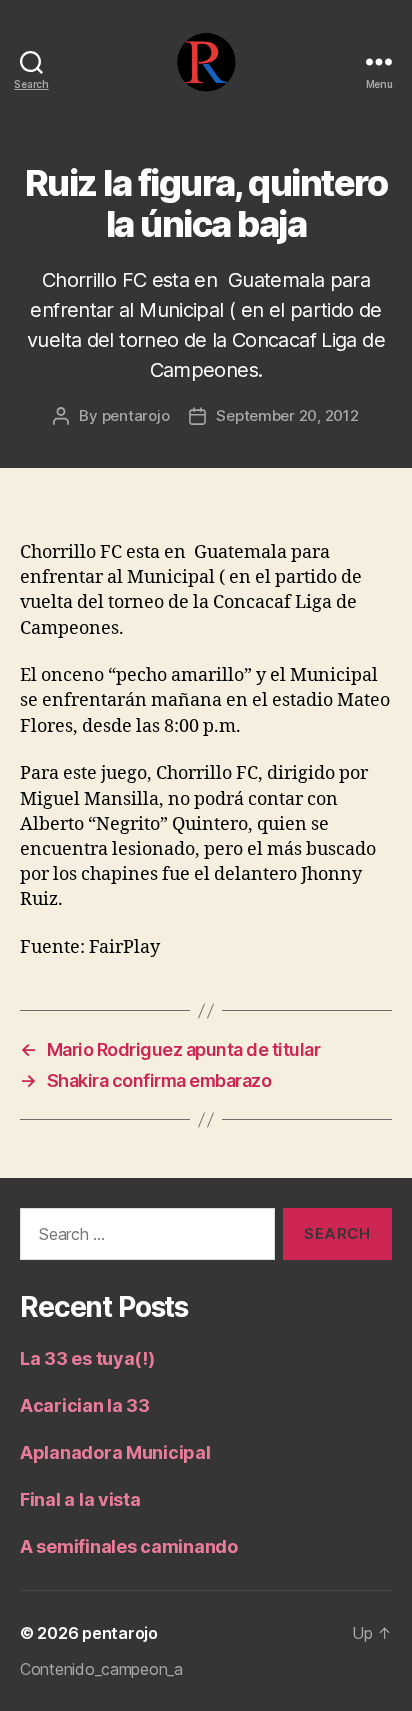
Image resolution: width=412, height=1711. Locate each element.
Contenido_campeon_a (101, 1669)
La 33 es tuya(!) (87, 1358)
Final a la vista (80, 1499)
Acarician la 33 (85, 1405)
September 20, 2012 (287, 415)
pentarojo (136, 415)
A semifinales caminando (129, 1546)
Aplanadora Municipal (115, 1452)
